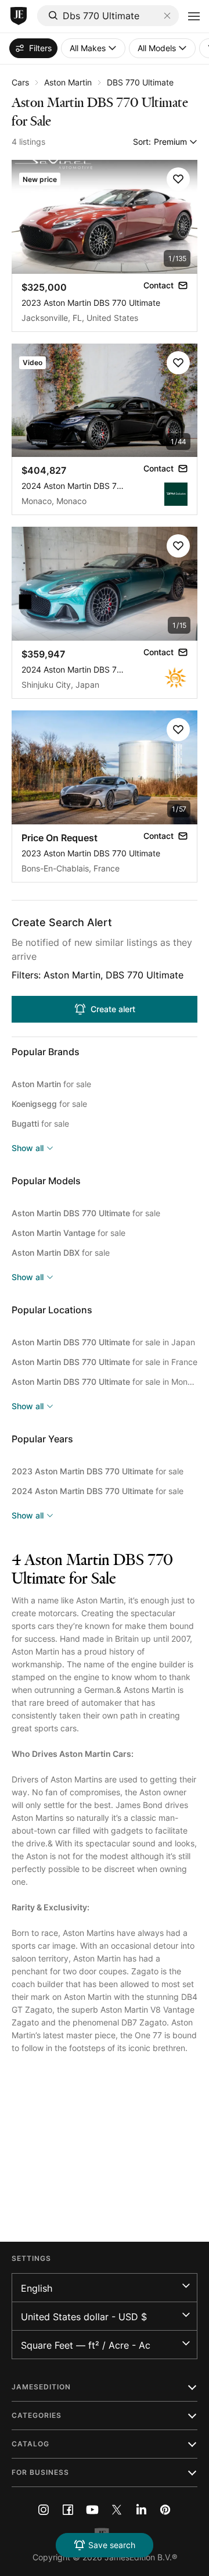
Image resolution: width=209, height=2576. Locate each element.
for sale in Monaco (105, 1382)
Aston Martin (68, 82)
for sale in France (105, 1362)
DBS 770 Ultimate (140, 82)
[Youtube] (92, 2510)
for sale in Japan (103, 1342)
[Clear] (167, 16)
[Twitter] (117, 2510)
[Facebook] (68, 2510)
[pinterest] (165, 2510)
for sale (51, 1084)
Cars (20, 82)
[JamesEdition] (19, 16)
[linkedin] (141, 2510)
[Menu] (194, 16)
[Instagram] (44, 2510)
